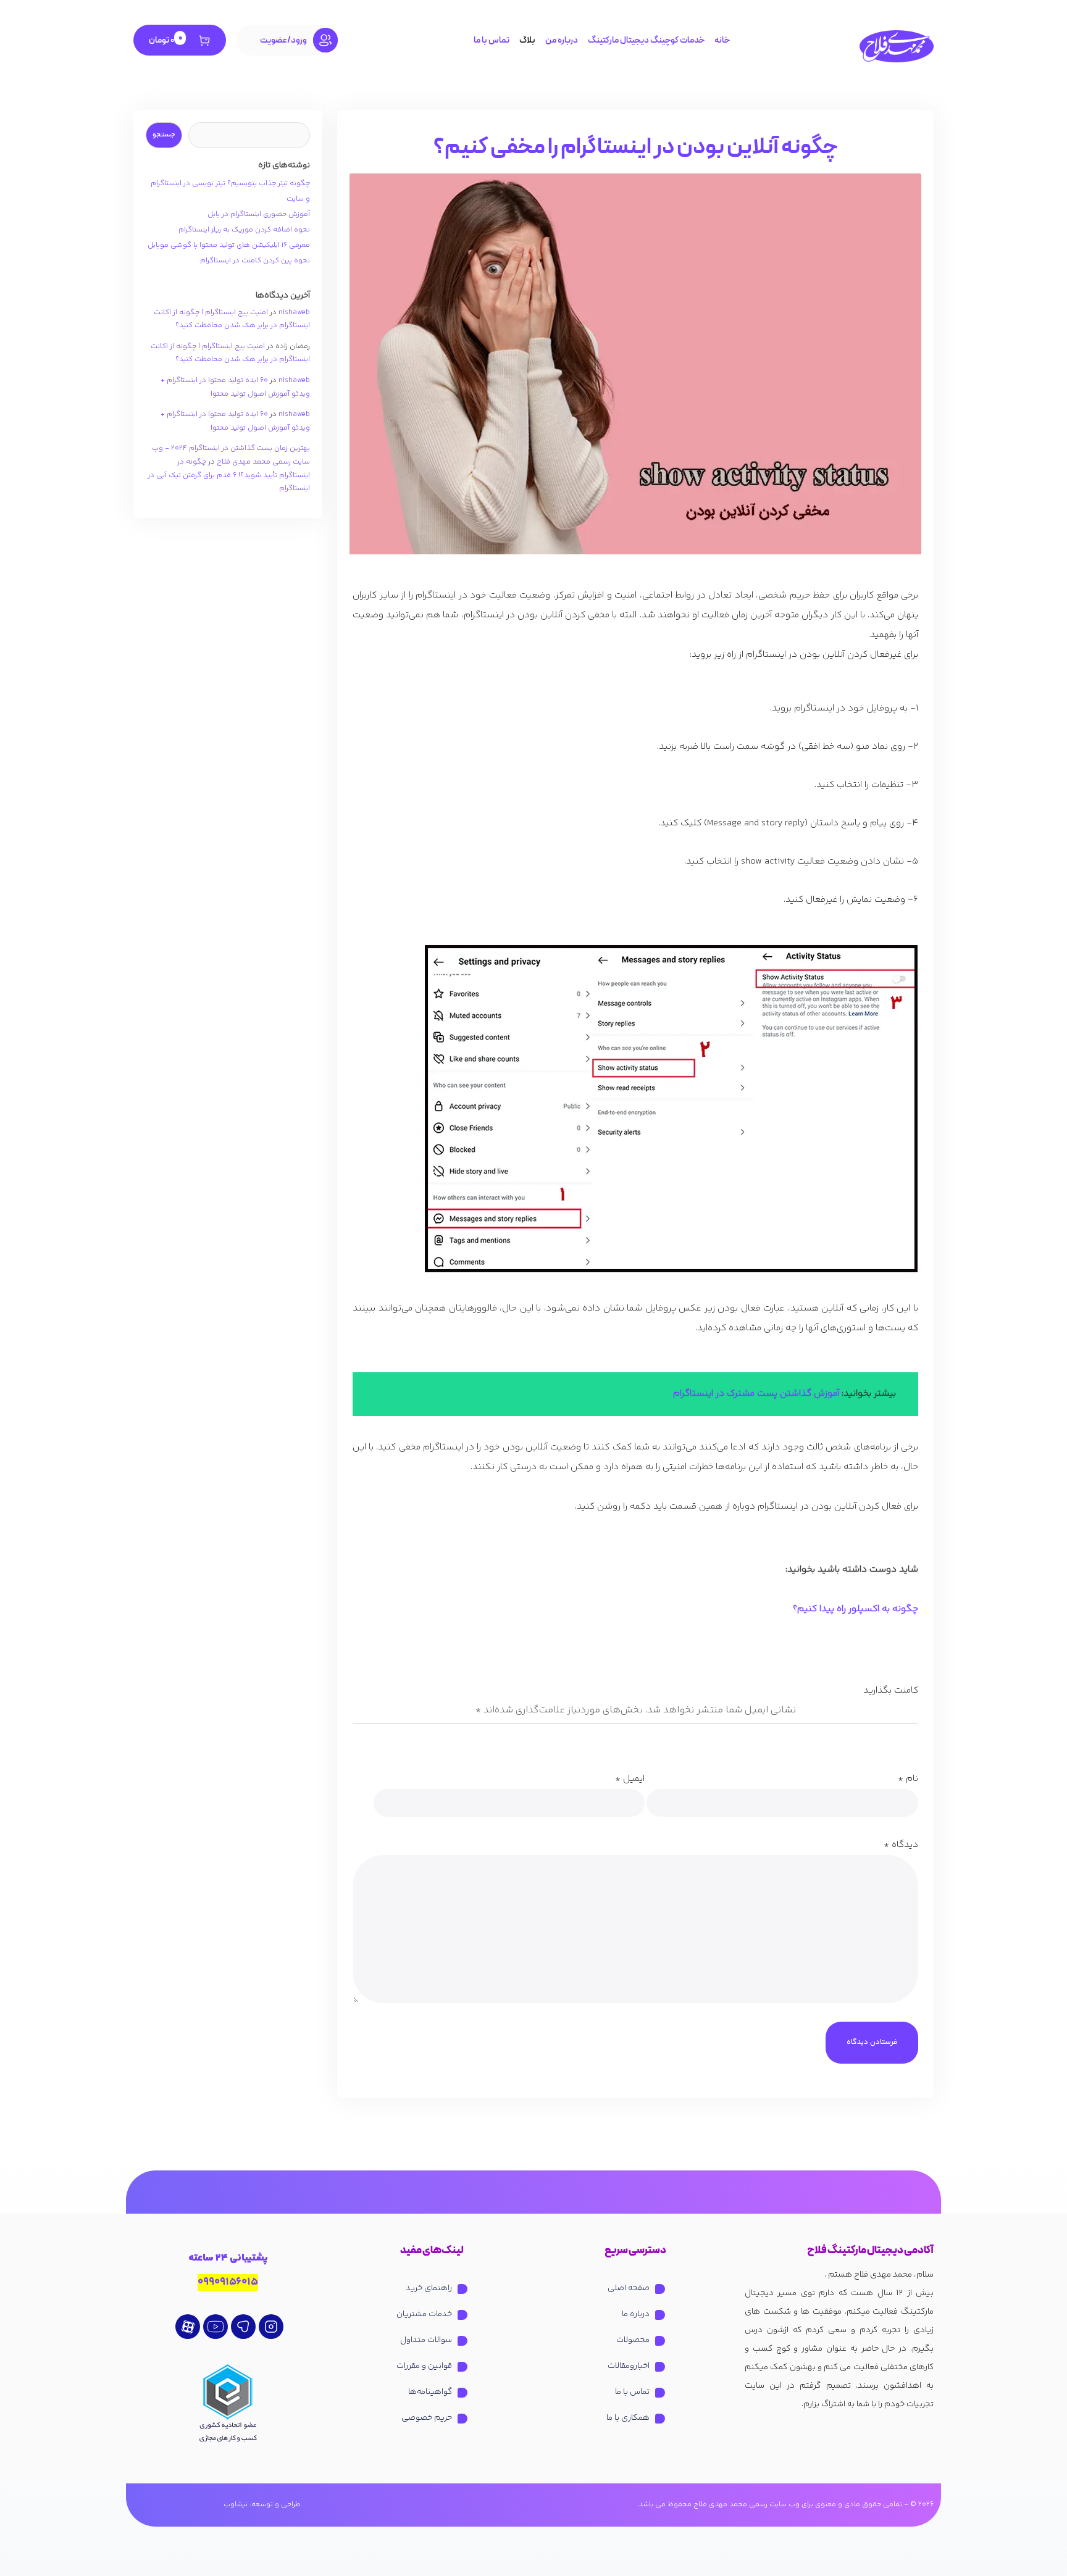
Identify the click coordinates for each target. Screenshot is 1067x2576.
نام (908, 1779)
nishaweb (294, 313)
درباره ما (636, 2314)
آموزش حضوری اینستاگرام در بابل (259, 215)
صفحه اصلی (629, 2288)
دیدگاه (901, 1845)
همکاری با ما (628, 2418)
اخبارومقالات (629, 2366)
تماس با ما (492, 40)
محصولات (633, 2340)
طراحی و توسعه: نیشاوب (262, 2505)
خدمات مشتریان (424, 2314)
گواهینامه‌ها (430, 2392)
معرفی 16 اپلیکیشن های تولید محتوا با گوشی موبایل (229, 245)
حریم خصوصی (427, 2418)
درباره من (562, 40)
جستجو (164, 135)
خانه (722, 40)
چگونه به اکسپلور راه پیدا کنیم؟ (856, 1609)
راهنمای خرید (429, 2288)
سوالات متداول (426, 2340)
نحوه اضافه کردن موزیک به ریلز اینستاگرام (244, 230)
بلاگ (527, 40)
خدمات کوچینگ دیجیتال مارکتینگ (646, 40)
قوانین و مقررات (424, 2366)
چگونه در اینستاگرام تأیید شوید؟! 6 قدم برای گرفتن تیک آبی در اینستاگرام (229, 475)
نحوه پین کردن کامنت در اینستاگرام (255, 261)
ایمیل (630, 1779)
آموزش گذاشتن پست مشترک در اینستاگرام (756, 1394)
